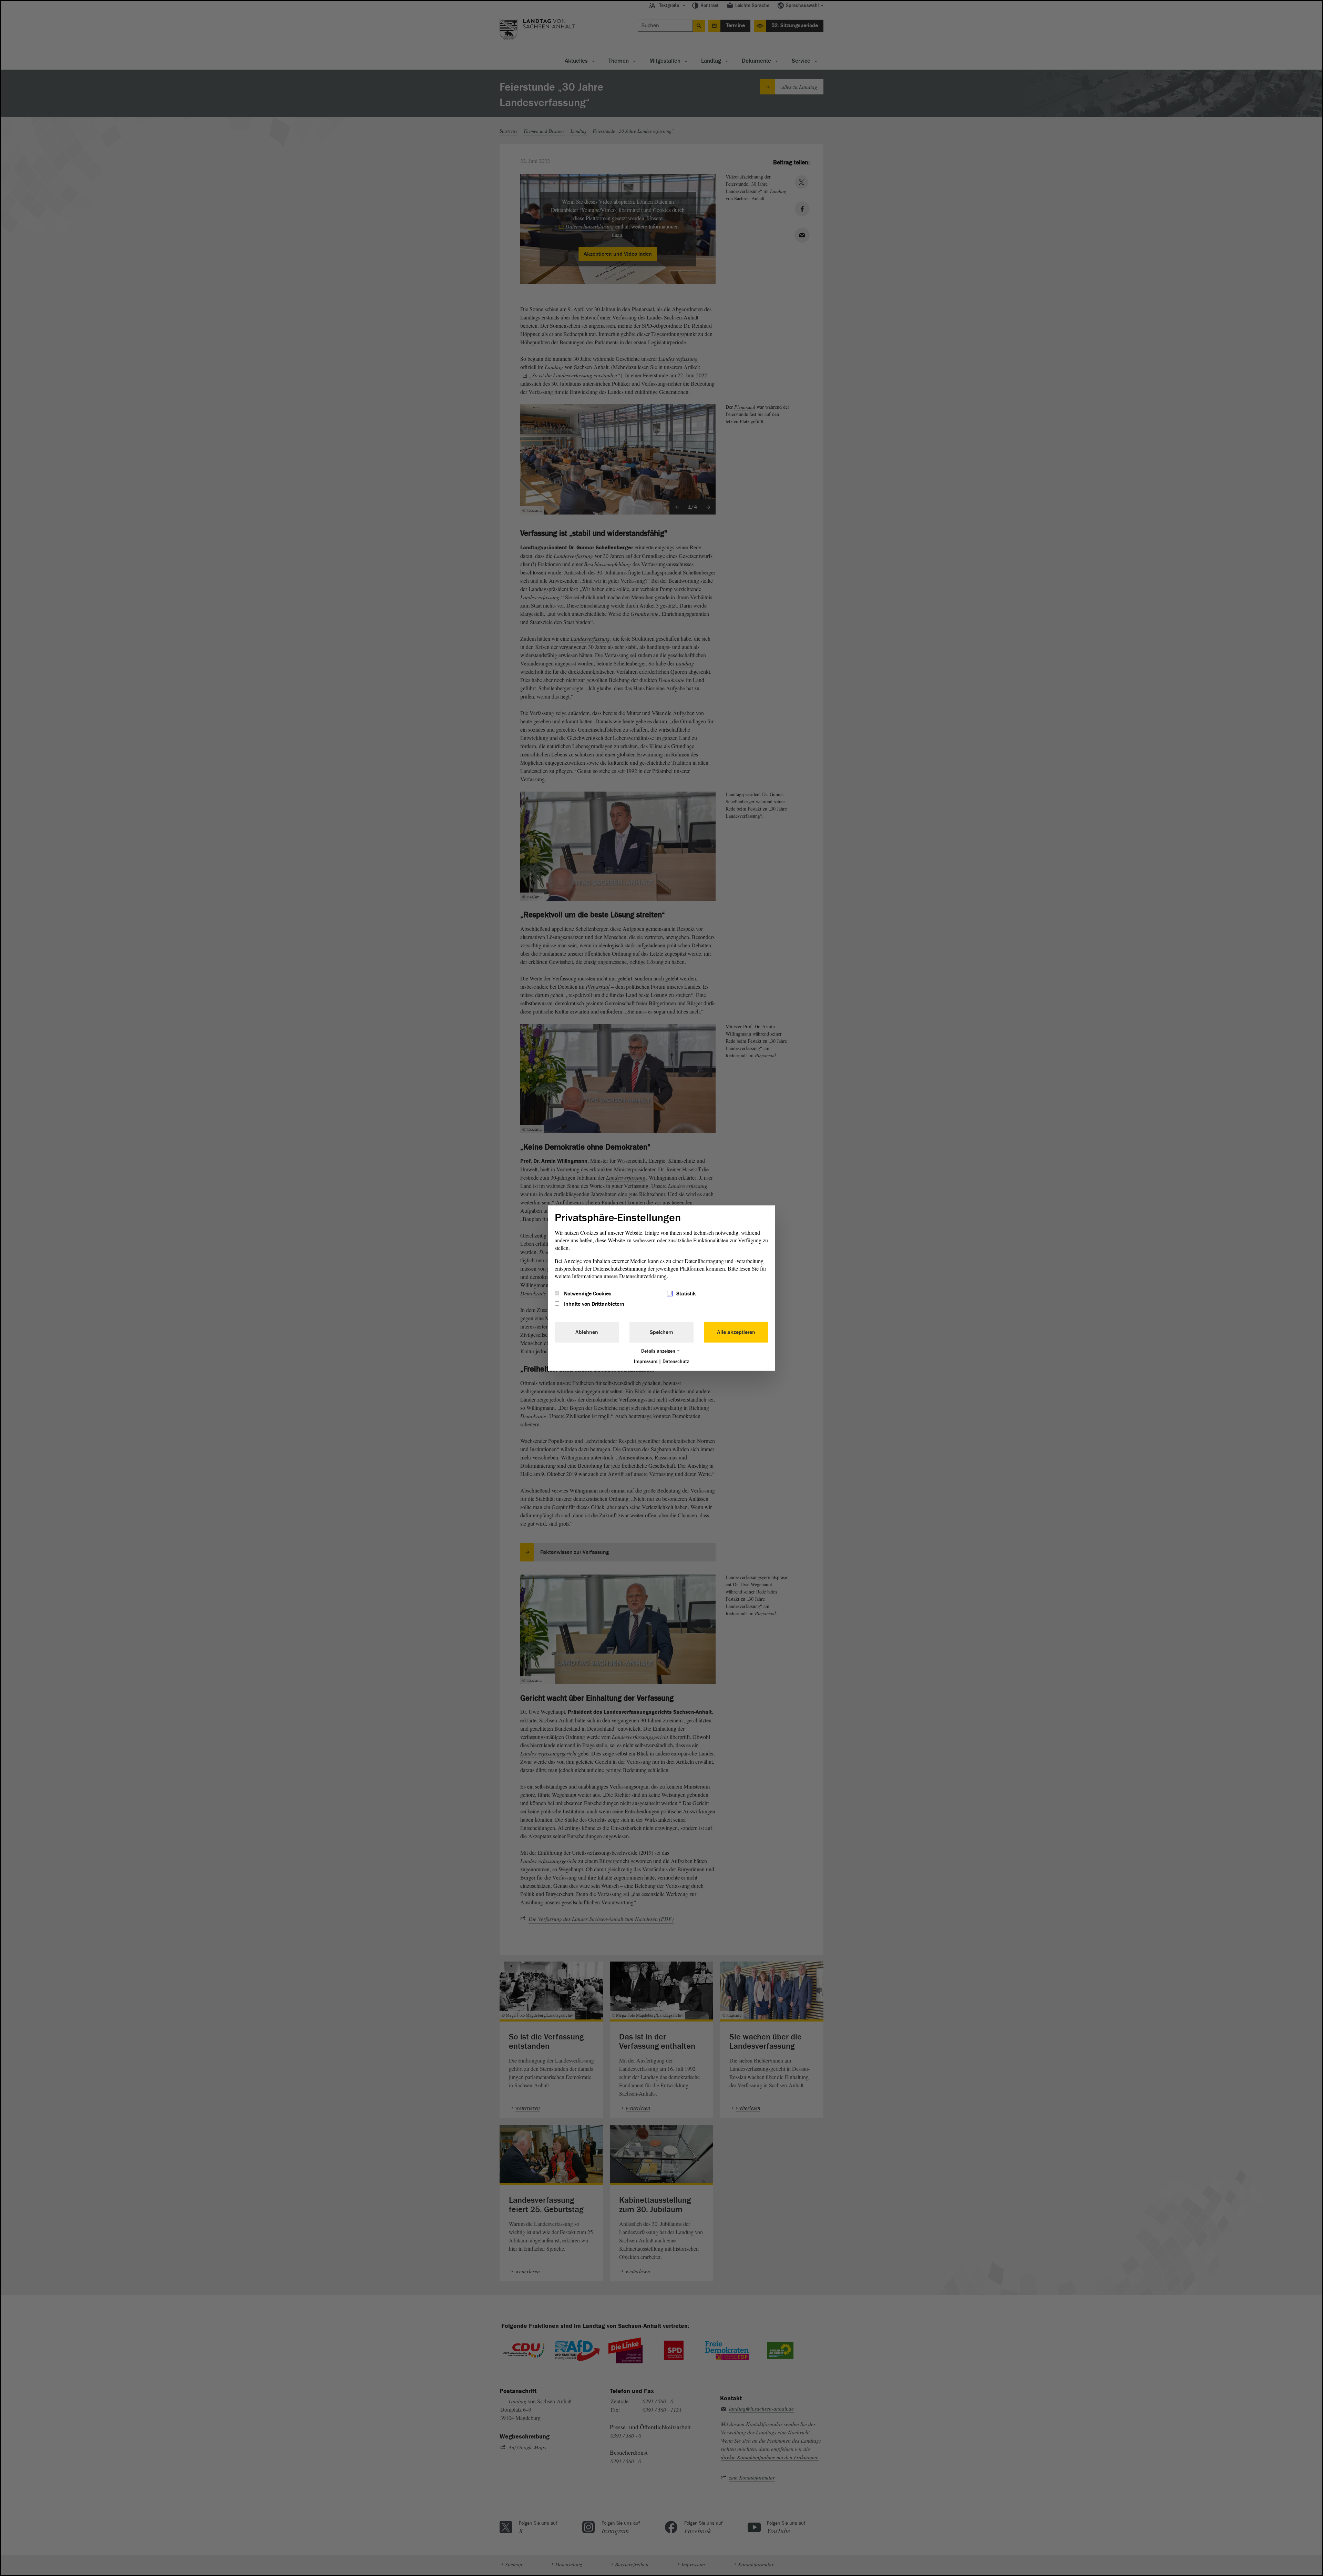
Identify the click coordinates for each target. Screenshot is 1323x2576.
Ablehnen (587, 1332)
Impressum (646, 1361)
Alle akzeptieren (736, 1332)
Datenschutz (676, 1361)
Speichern (661, 1332)
